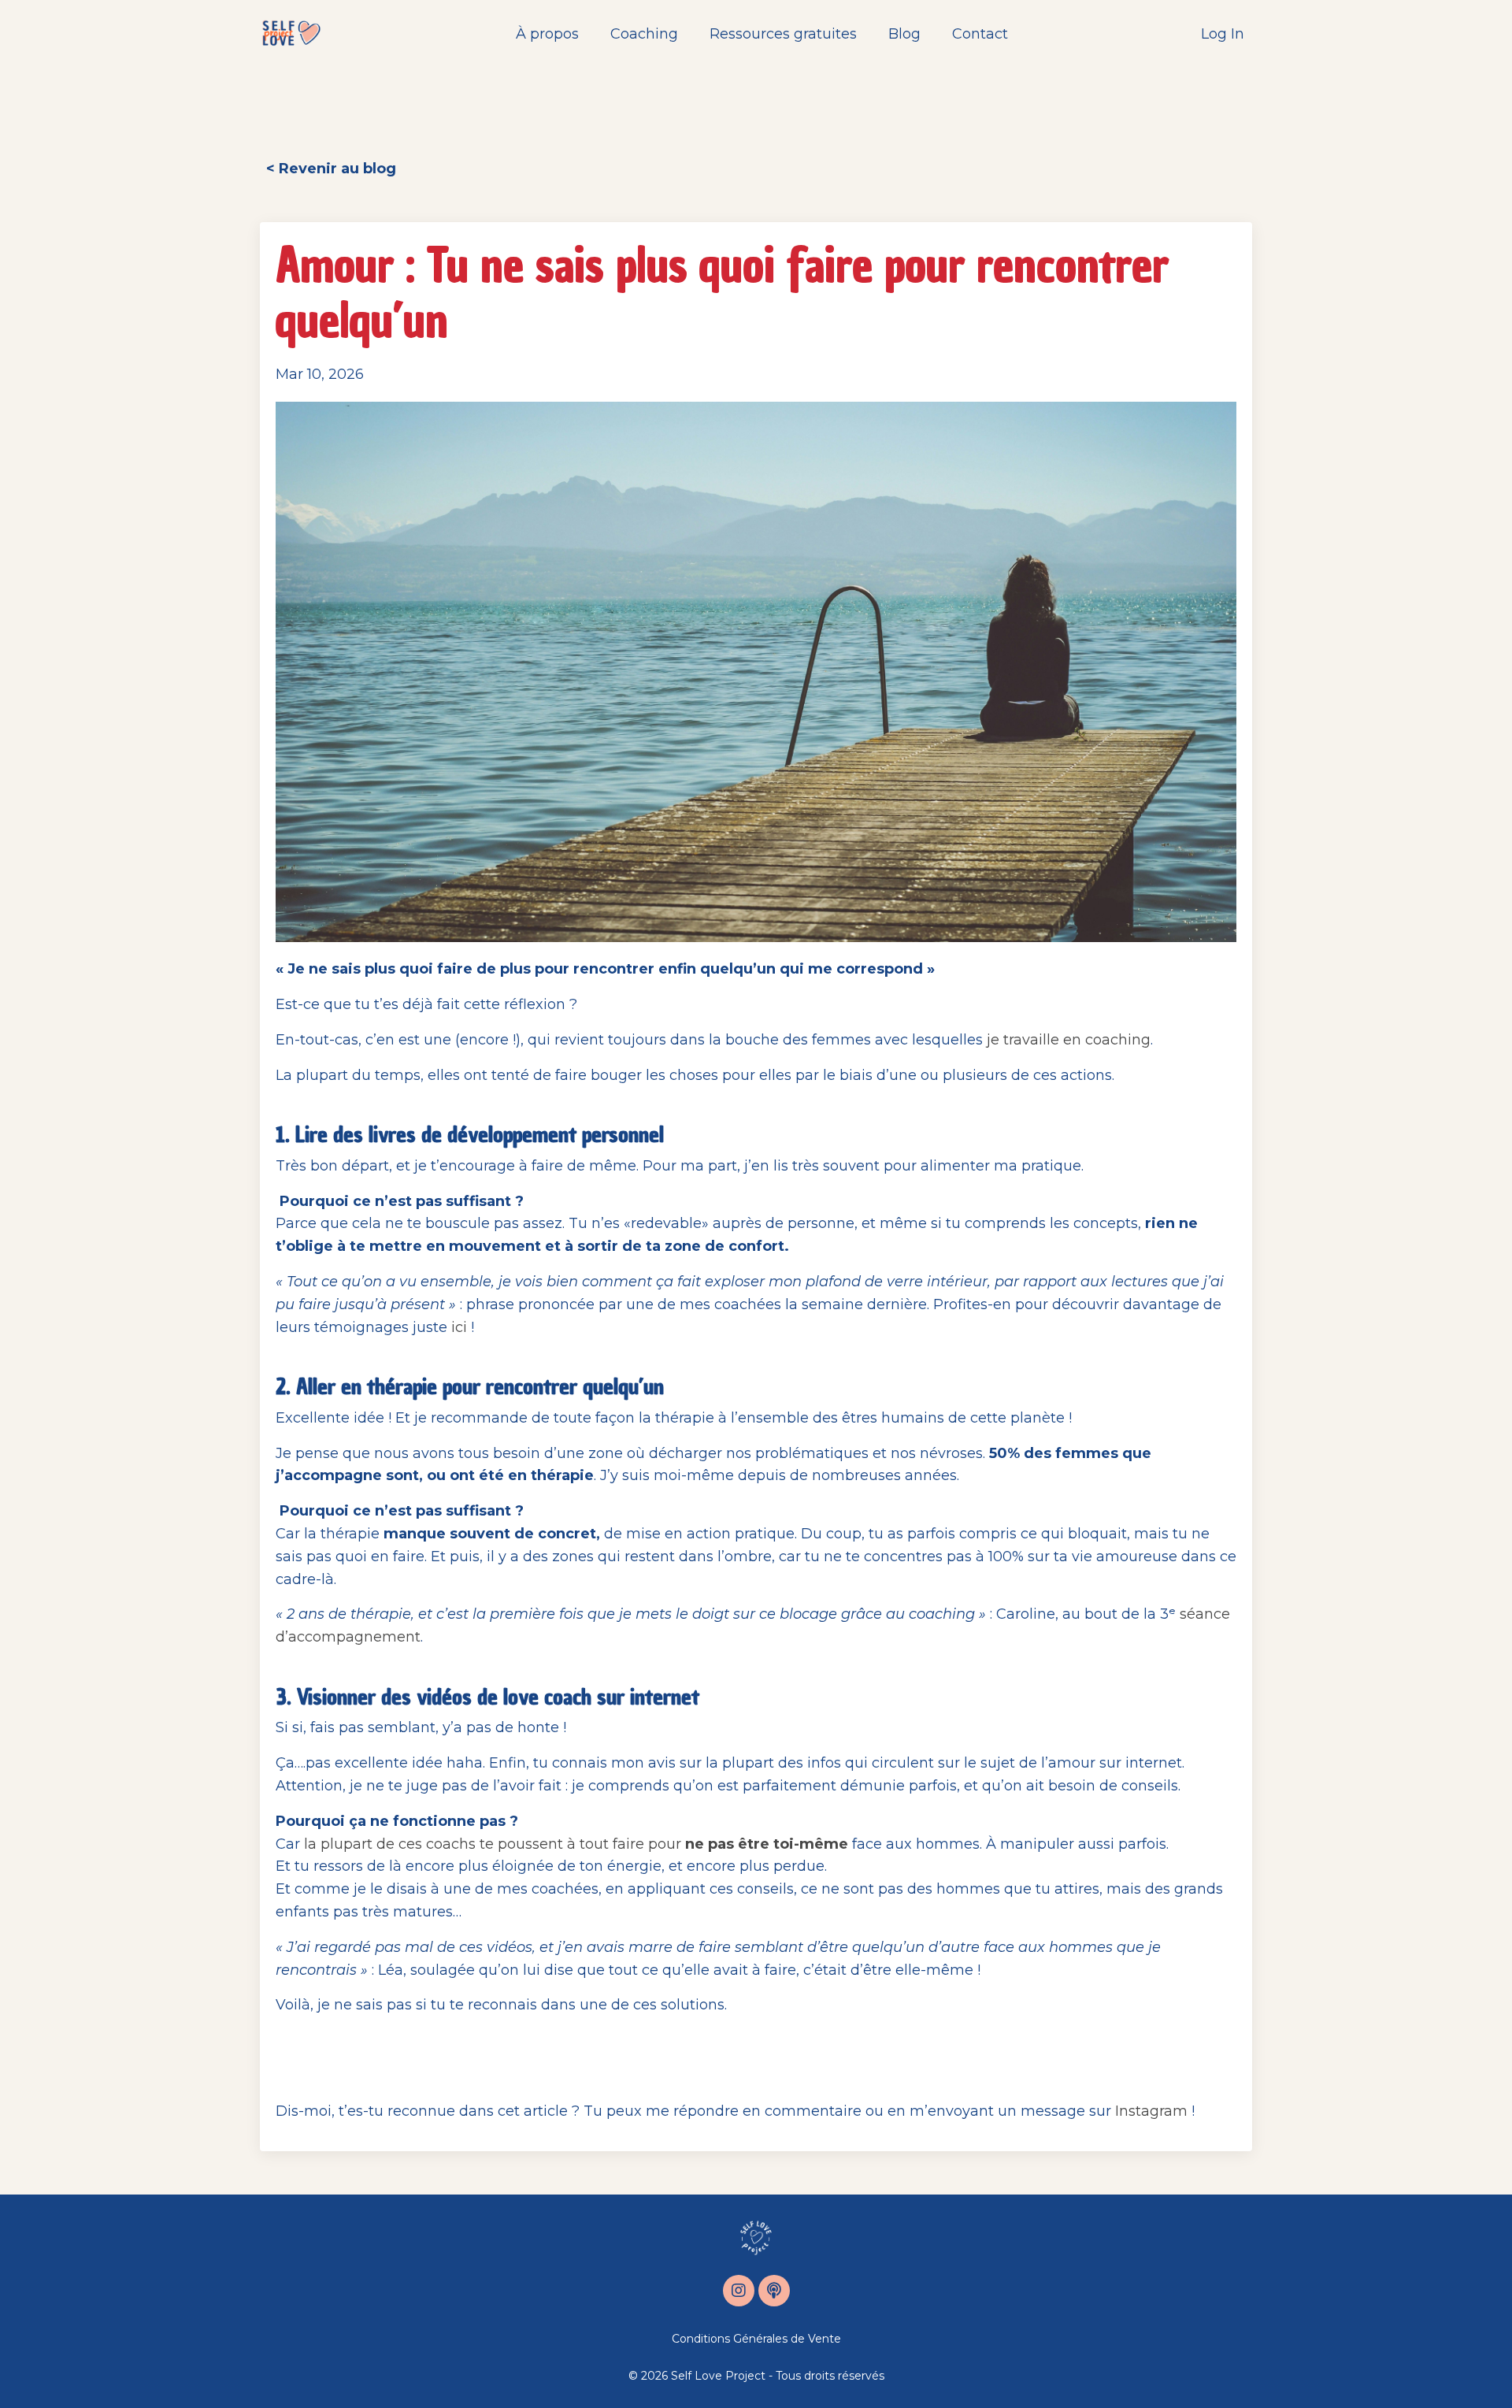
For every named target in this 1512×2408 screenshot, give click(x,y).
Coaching (644, 34)
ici (459, 1327)
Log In (1223, 34)
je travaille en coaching (1069, 1040)
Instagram (1151, 2111)
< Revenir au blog (331, 169)
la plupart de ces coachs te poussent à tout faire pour (576, 1844)
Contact (980, 34)
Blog (904, 34)
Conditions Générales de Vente (756, 2339)
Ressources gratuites (783, 34)
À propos (547, 34)
